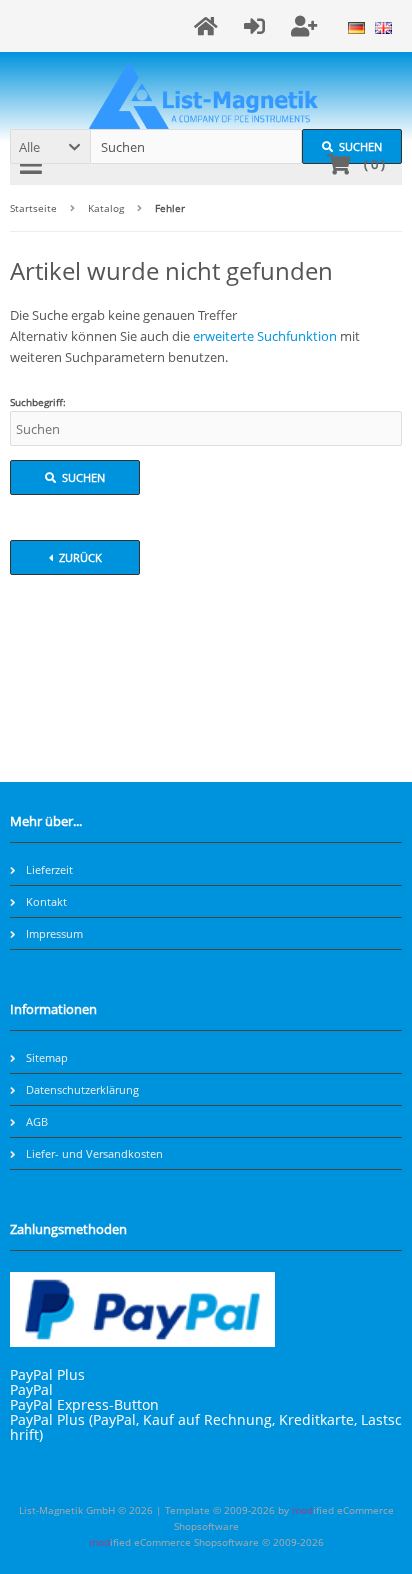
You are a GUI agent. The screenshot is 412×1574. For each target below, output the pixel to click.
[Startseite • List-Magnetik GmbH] (206, 95)
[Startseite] (209, 26)
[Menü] (34, 165)
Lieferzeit (49, 869)
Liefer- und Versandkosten (94, 1153)
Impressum (54, 933)
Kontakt (46, 901)
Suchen (75, 477)
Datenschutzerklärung (82, 1089)
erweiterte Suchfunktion (265, 336)
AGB (37, 1121)
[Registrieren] (307, 26)
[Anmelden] (257, 26)
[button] (50, 146)
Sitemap (47, 1057)
